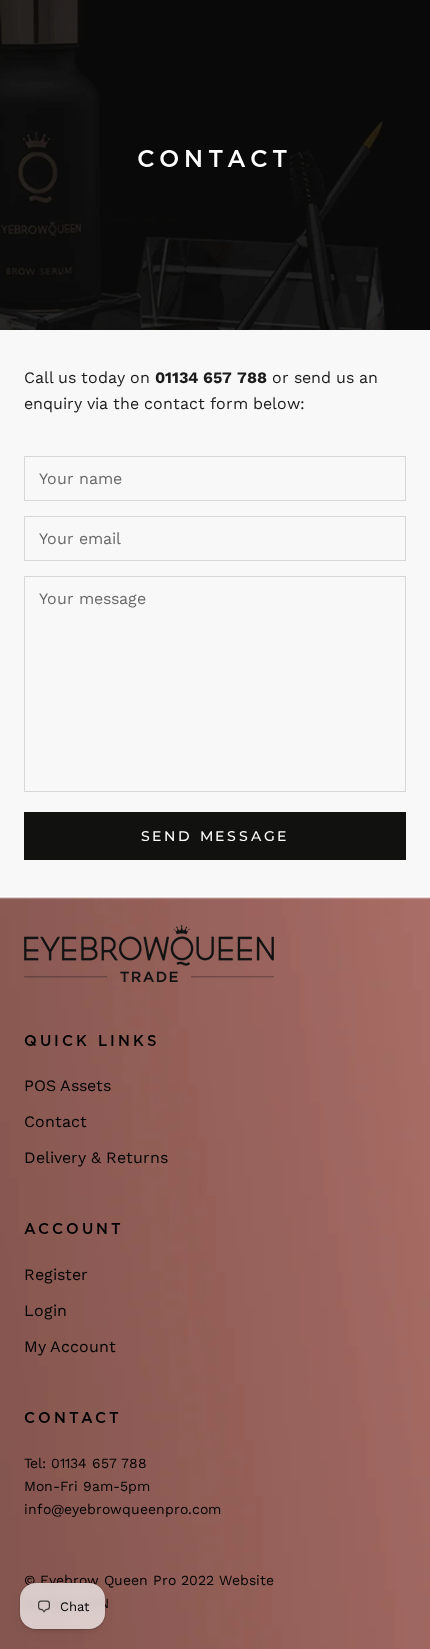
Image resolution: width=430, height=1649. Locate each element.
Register (56, 1274)
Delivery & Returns (96, 1157)
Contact (55, 1121)
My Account (70, 1346)
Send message (215, 836)
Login (45, 1310)
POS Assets (67, 1085)
